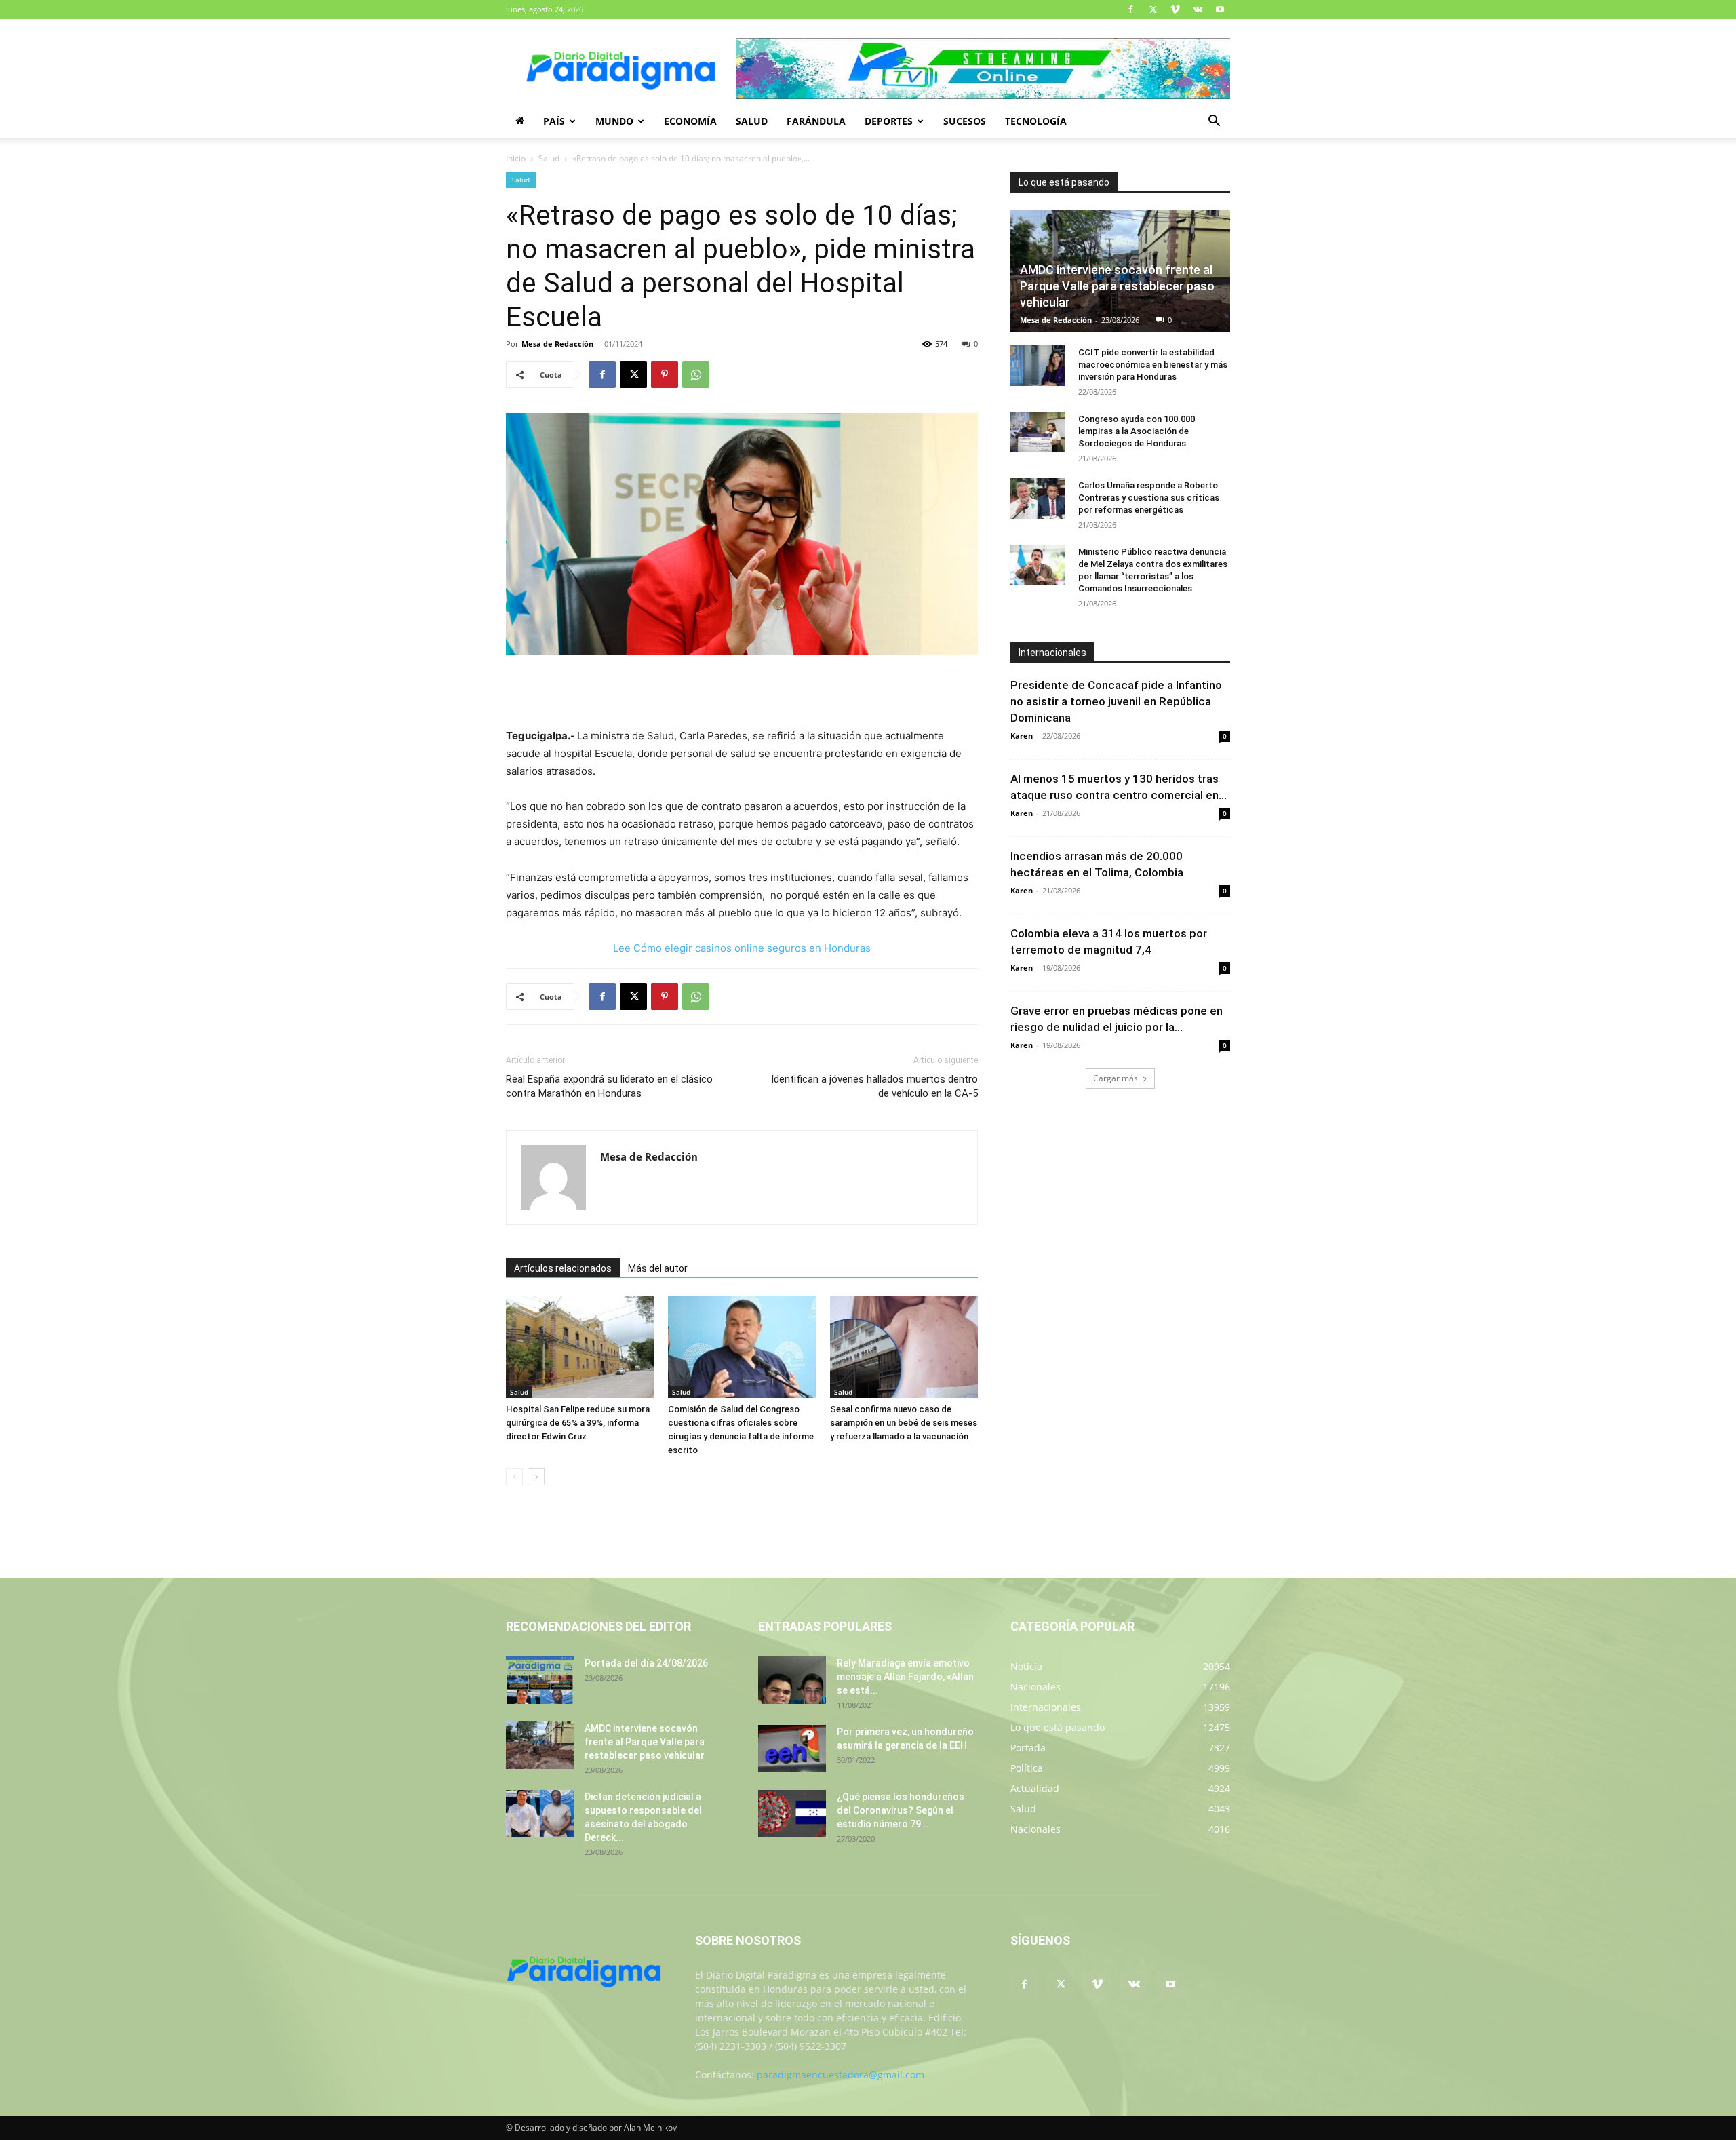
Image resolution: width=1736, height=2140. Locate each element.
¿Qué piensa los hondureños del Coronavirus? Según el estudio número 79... (901, 1810)
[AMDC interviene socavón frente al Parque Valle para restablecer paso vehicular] (540, 1745)
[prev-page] (514, 1477)
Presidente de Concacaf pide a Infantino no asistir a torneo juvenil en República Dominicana (1116, 701)
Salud (752, 121)
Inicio (516, 158)
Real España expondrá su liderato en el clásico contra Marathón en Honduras (609, 1086)
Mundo (614, 121)
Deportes (889, 121)
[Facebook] (1130, 9)
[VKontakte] (1198, 9)
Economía (690, 121)
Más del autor (658, 1268)
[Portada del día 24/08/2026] (540, 1680)
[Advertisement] (742, 693)
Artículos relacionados (563, 1268)
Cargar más (1116, 1078)
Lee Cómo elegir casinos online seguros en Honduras (742, 948)
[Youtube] (1220, 9)
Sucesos (965, 121)
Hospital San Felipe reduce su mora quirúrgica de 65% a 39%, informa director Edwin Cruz (578, 1423)
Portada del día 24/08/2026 (646, 1663)
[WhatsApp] (696, 374)
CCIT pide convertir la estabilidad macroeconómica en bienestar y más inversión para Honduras (1153, 365)
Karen (1022, 736)
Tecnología (1036, 121)
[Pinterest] (665, 374)
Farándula (816, 121)
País (554, 121)
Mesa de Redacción (557, 344)
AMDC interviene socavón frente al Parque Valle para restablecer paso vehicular (1117, 286)
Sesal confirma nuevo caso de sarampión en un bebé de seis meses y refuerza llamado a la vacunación (904, 1423)
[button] (1214, 122)
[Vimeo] (1175, 9)
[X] (1153, 9)
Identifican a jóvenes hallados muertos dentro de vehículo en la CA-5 (874, 1086)
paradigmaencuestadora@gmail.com (841, 2075)
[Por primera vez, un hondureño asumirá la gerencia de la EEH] (792, 1749)
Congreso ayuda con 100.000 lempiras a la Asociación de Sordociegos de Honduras (1137, 431)
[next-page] (536, 1477)
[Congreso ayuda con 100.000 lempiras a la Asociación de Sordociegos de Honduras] (1038, 432)
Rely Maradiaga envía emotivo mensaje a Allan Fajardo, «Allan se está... (905, 1677)
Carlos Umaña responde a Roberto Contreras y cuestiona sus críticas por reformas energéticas (1149, 498)
